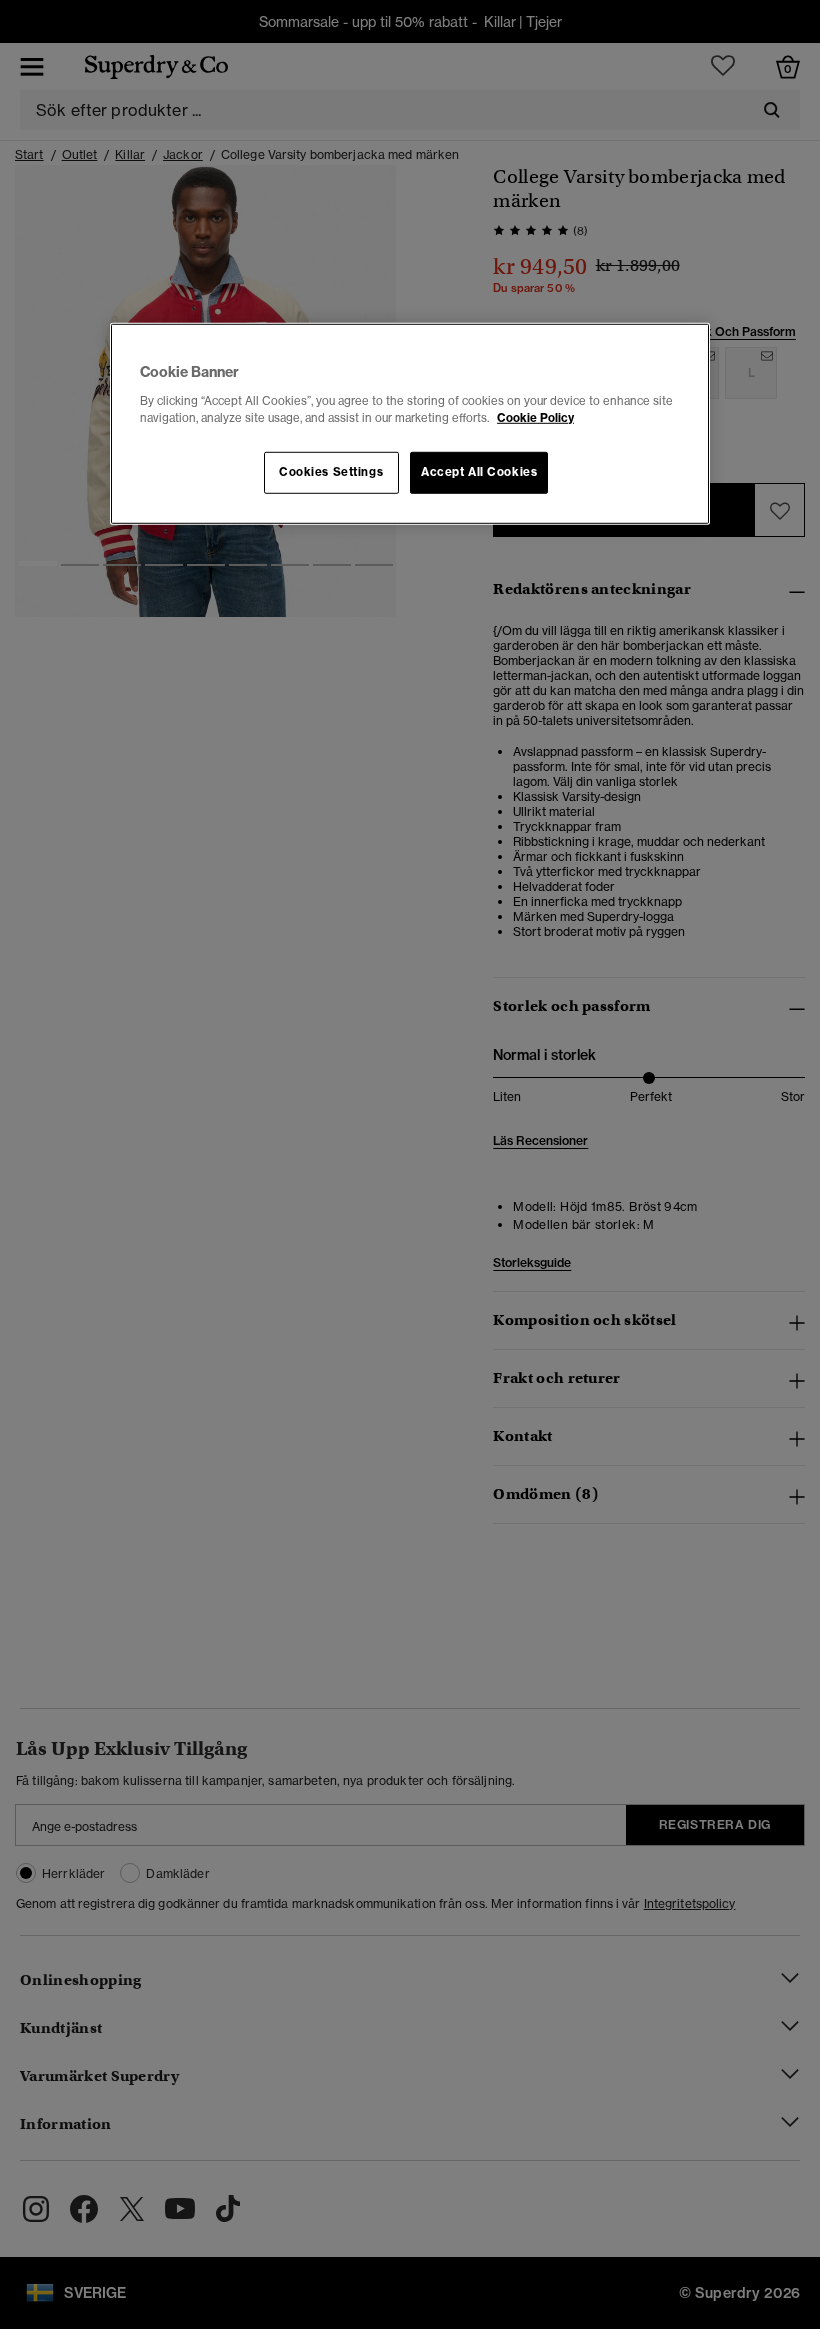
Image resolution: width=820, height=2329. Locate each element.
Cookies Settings (331, 472)
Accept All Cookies (479, 472)
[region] (410, 424)
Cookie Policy (535, 418)
